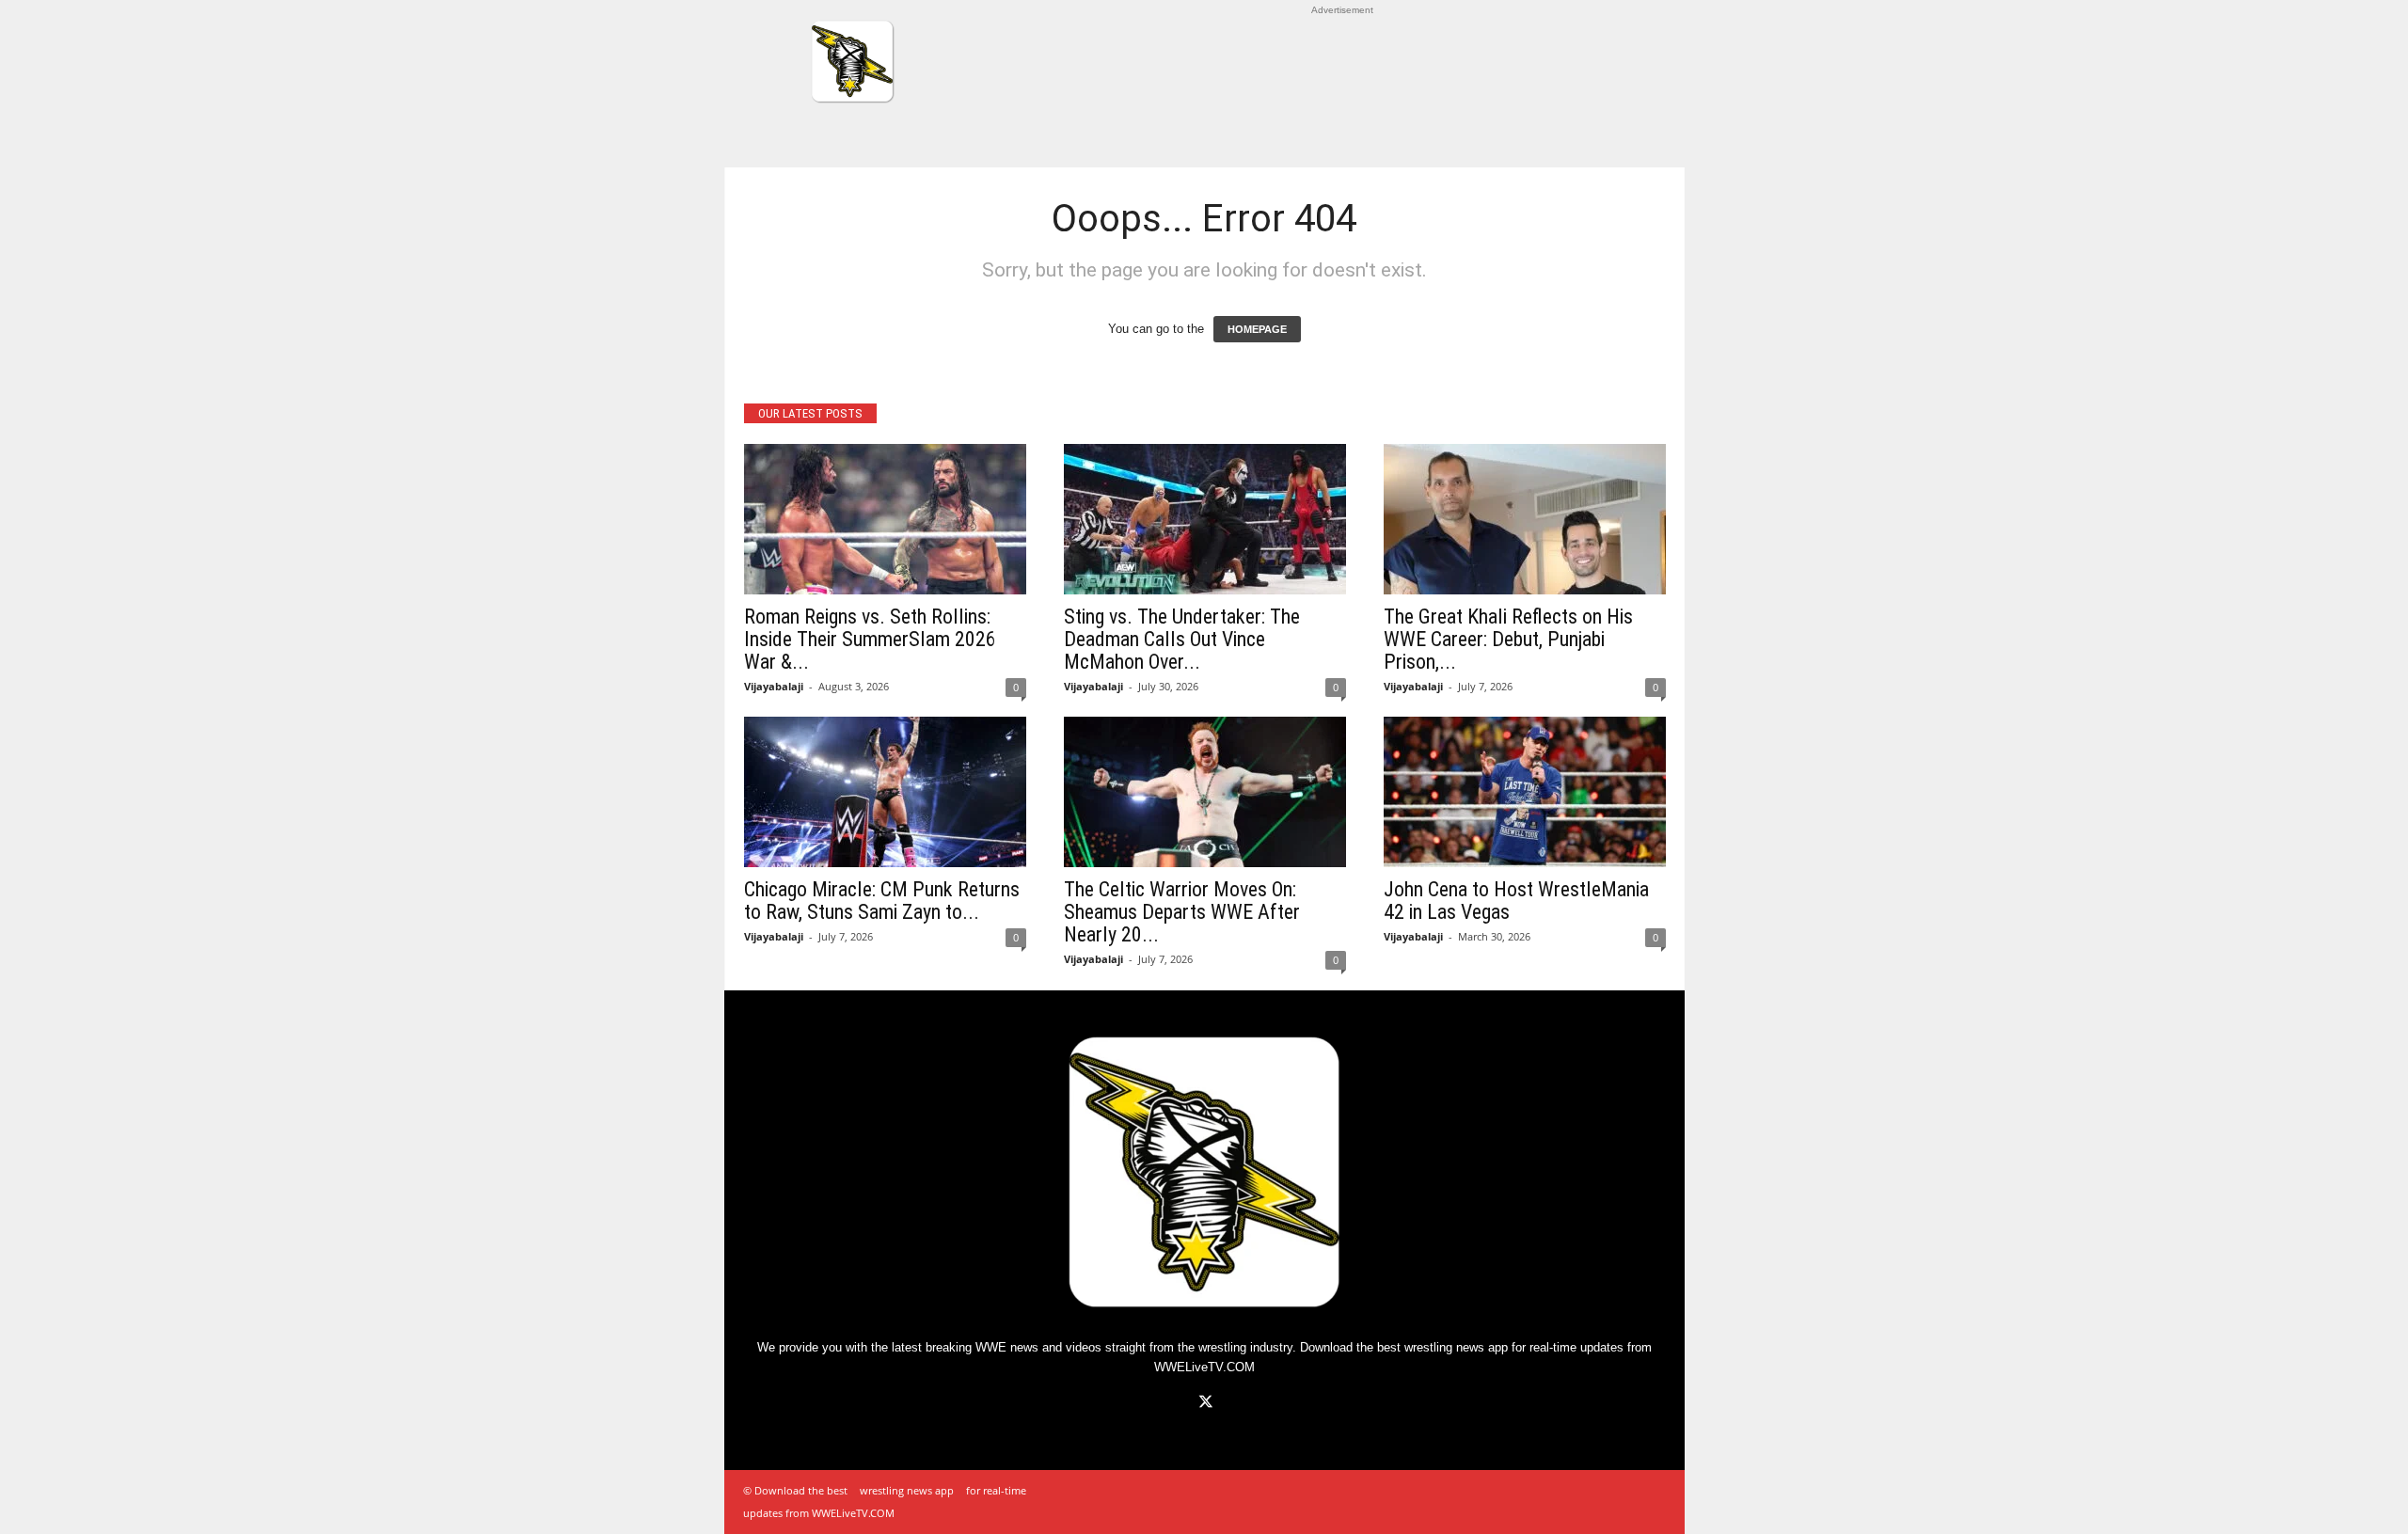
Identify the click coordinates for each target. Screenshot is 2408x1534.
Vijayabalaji (774, 686)
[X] (1204, 1404)
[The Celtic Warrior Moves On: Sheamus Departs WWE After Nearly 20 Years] (1205, 792)
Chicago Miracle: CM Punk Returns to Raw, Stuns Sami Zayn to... (882, 901)
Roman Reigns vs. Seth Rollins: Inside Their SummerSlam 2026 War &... (870, 639)
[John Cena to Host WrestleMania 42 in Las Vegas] (1525, 792)
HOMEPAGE (1257, 329)
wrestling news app (1456, 1347)
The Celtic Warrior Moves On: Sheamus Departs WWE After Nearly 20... (1182, 912)
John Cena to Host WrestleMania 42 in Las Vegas (1516, 901)
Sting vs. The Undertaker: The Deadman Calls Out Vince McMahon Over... (1182, 639)
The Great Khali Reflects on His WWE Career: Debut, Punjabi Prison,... (1508, 639)
